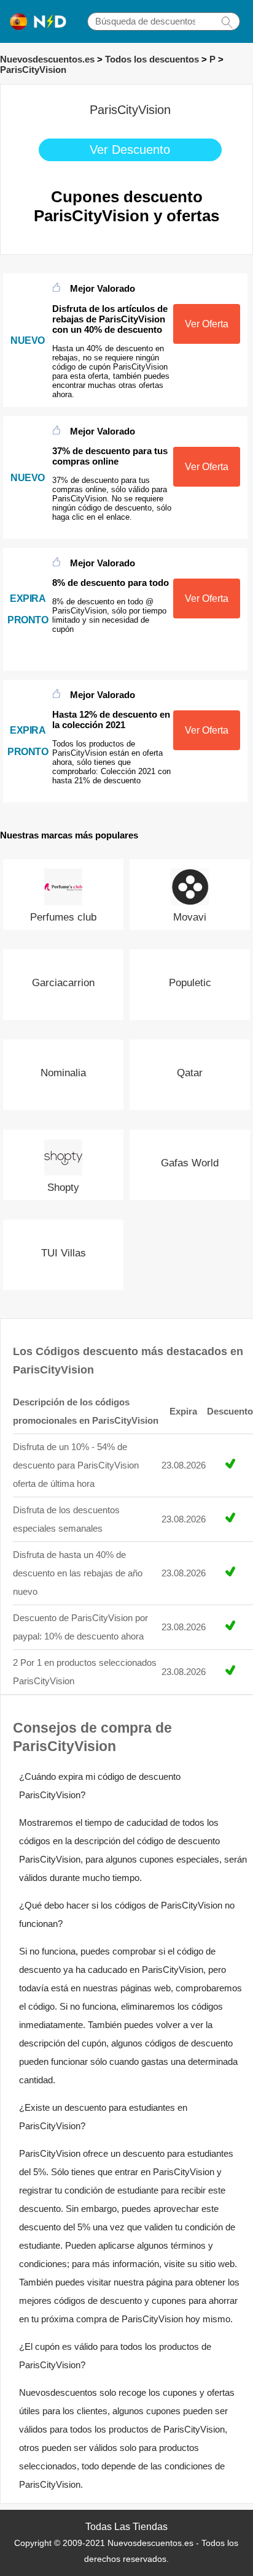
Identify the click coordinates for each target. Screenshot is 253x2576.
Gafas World (190, 1163)
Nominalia (63, 1073)
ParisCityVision (33, 70)
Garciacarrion (63, 983)
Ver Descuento (130, 150)
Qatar (190, 1073)
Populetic (190, 983)
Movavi (190, 917)
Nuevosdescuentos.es (47, 59)
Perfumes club (63, 917)
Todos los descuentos (152, 59)
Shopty (63, 1187)
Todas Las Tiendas (126, 2527)
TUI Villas (64, 1253)
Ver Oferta (207, 324)
